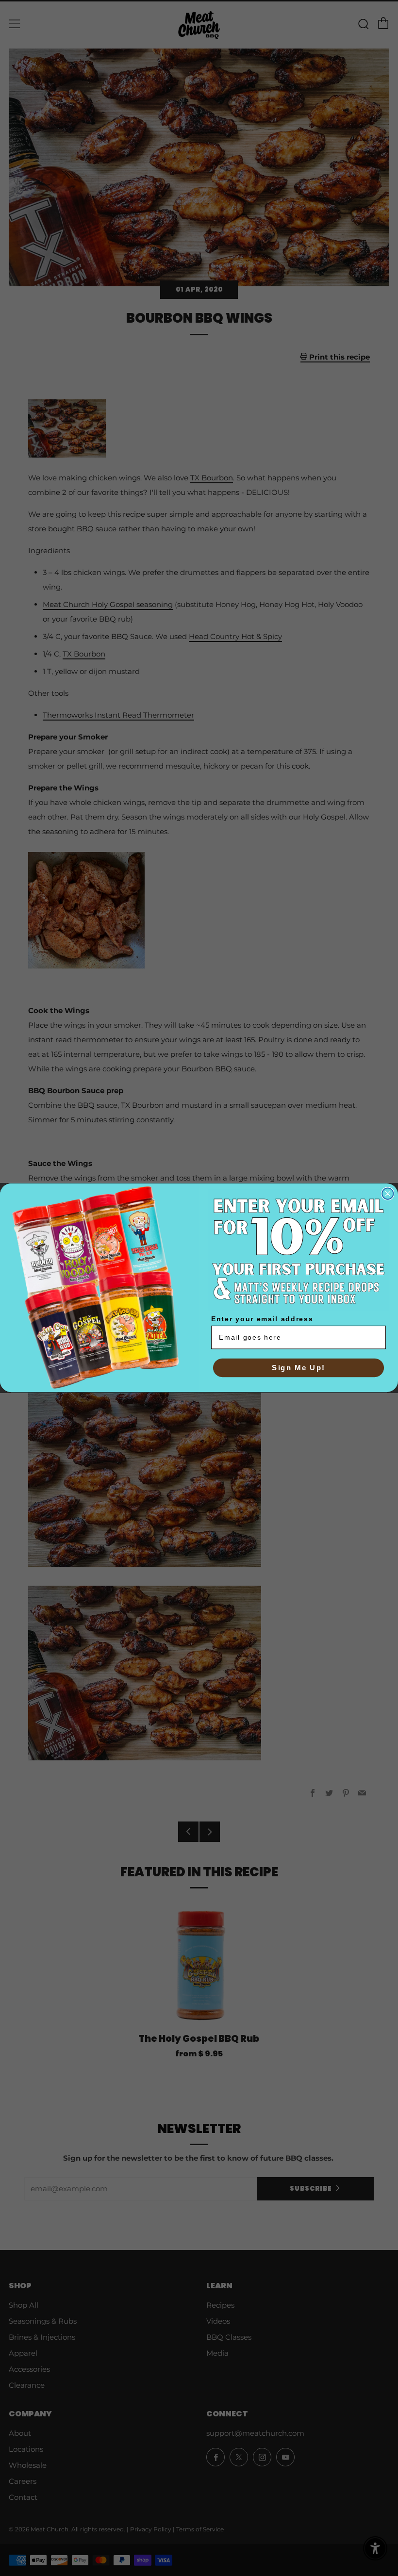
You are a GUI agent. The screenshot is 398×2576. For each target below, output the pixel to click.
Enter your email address (262, 1319)
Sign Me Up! (298, 1368)
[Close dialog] (388, 1194)
